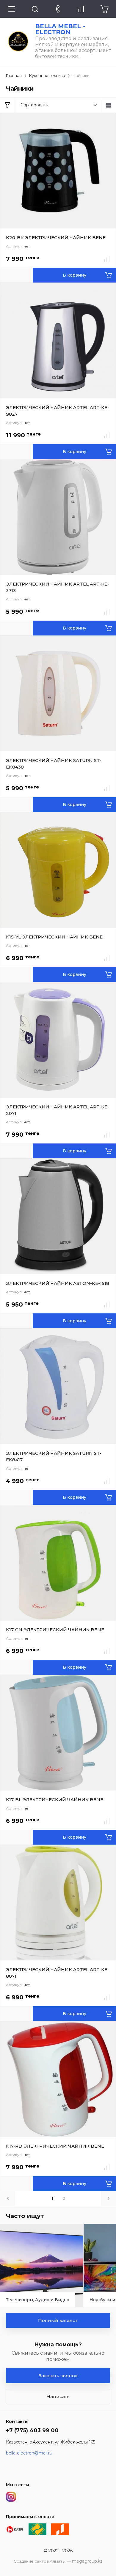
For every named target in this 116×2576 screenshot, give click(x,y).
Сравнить (107, 259)
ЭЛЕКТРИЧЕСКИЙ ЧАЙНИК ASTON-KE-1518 (58, 1283)
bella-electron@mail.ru (29, 2453)
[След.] (109, 2198)
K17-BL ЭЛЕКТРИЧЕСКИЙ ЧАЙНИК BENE (55, 1800)
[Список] (109, 105)
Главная (14, 75)
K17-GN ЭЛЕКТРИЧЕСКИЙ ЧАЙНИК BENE (55, 1630)
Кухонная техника (47, 75)
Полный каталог (58, 2320)
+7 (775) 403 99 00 (32, 2430)
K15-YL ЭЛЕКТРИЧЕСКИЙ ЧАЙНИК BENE (54, 937)
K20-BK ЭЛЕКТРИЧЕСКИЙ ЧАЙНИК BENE (56, 238)
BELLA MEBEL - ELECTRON (60, 29)
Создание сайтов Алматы (40, 2561)
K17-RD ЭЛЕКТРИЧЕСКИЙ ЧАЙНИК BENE (55, 2146)
